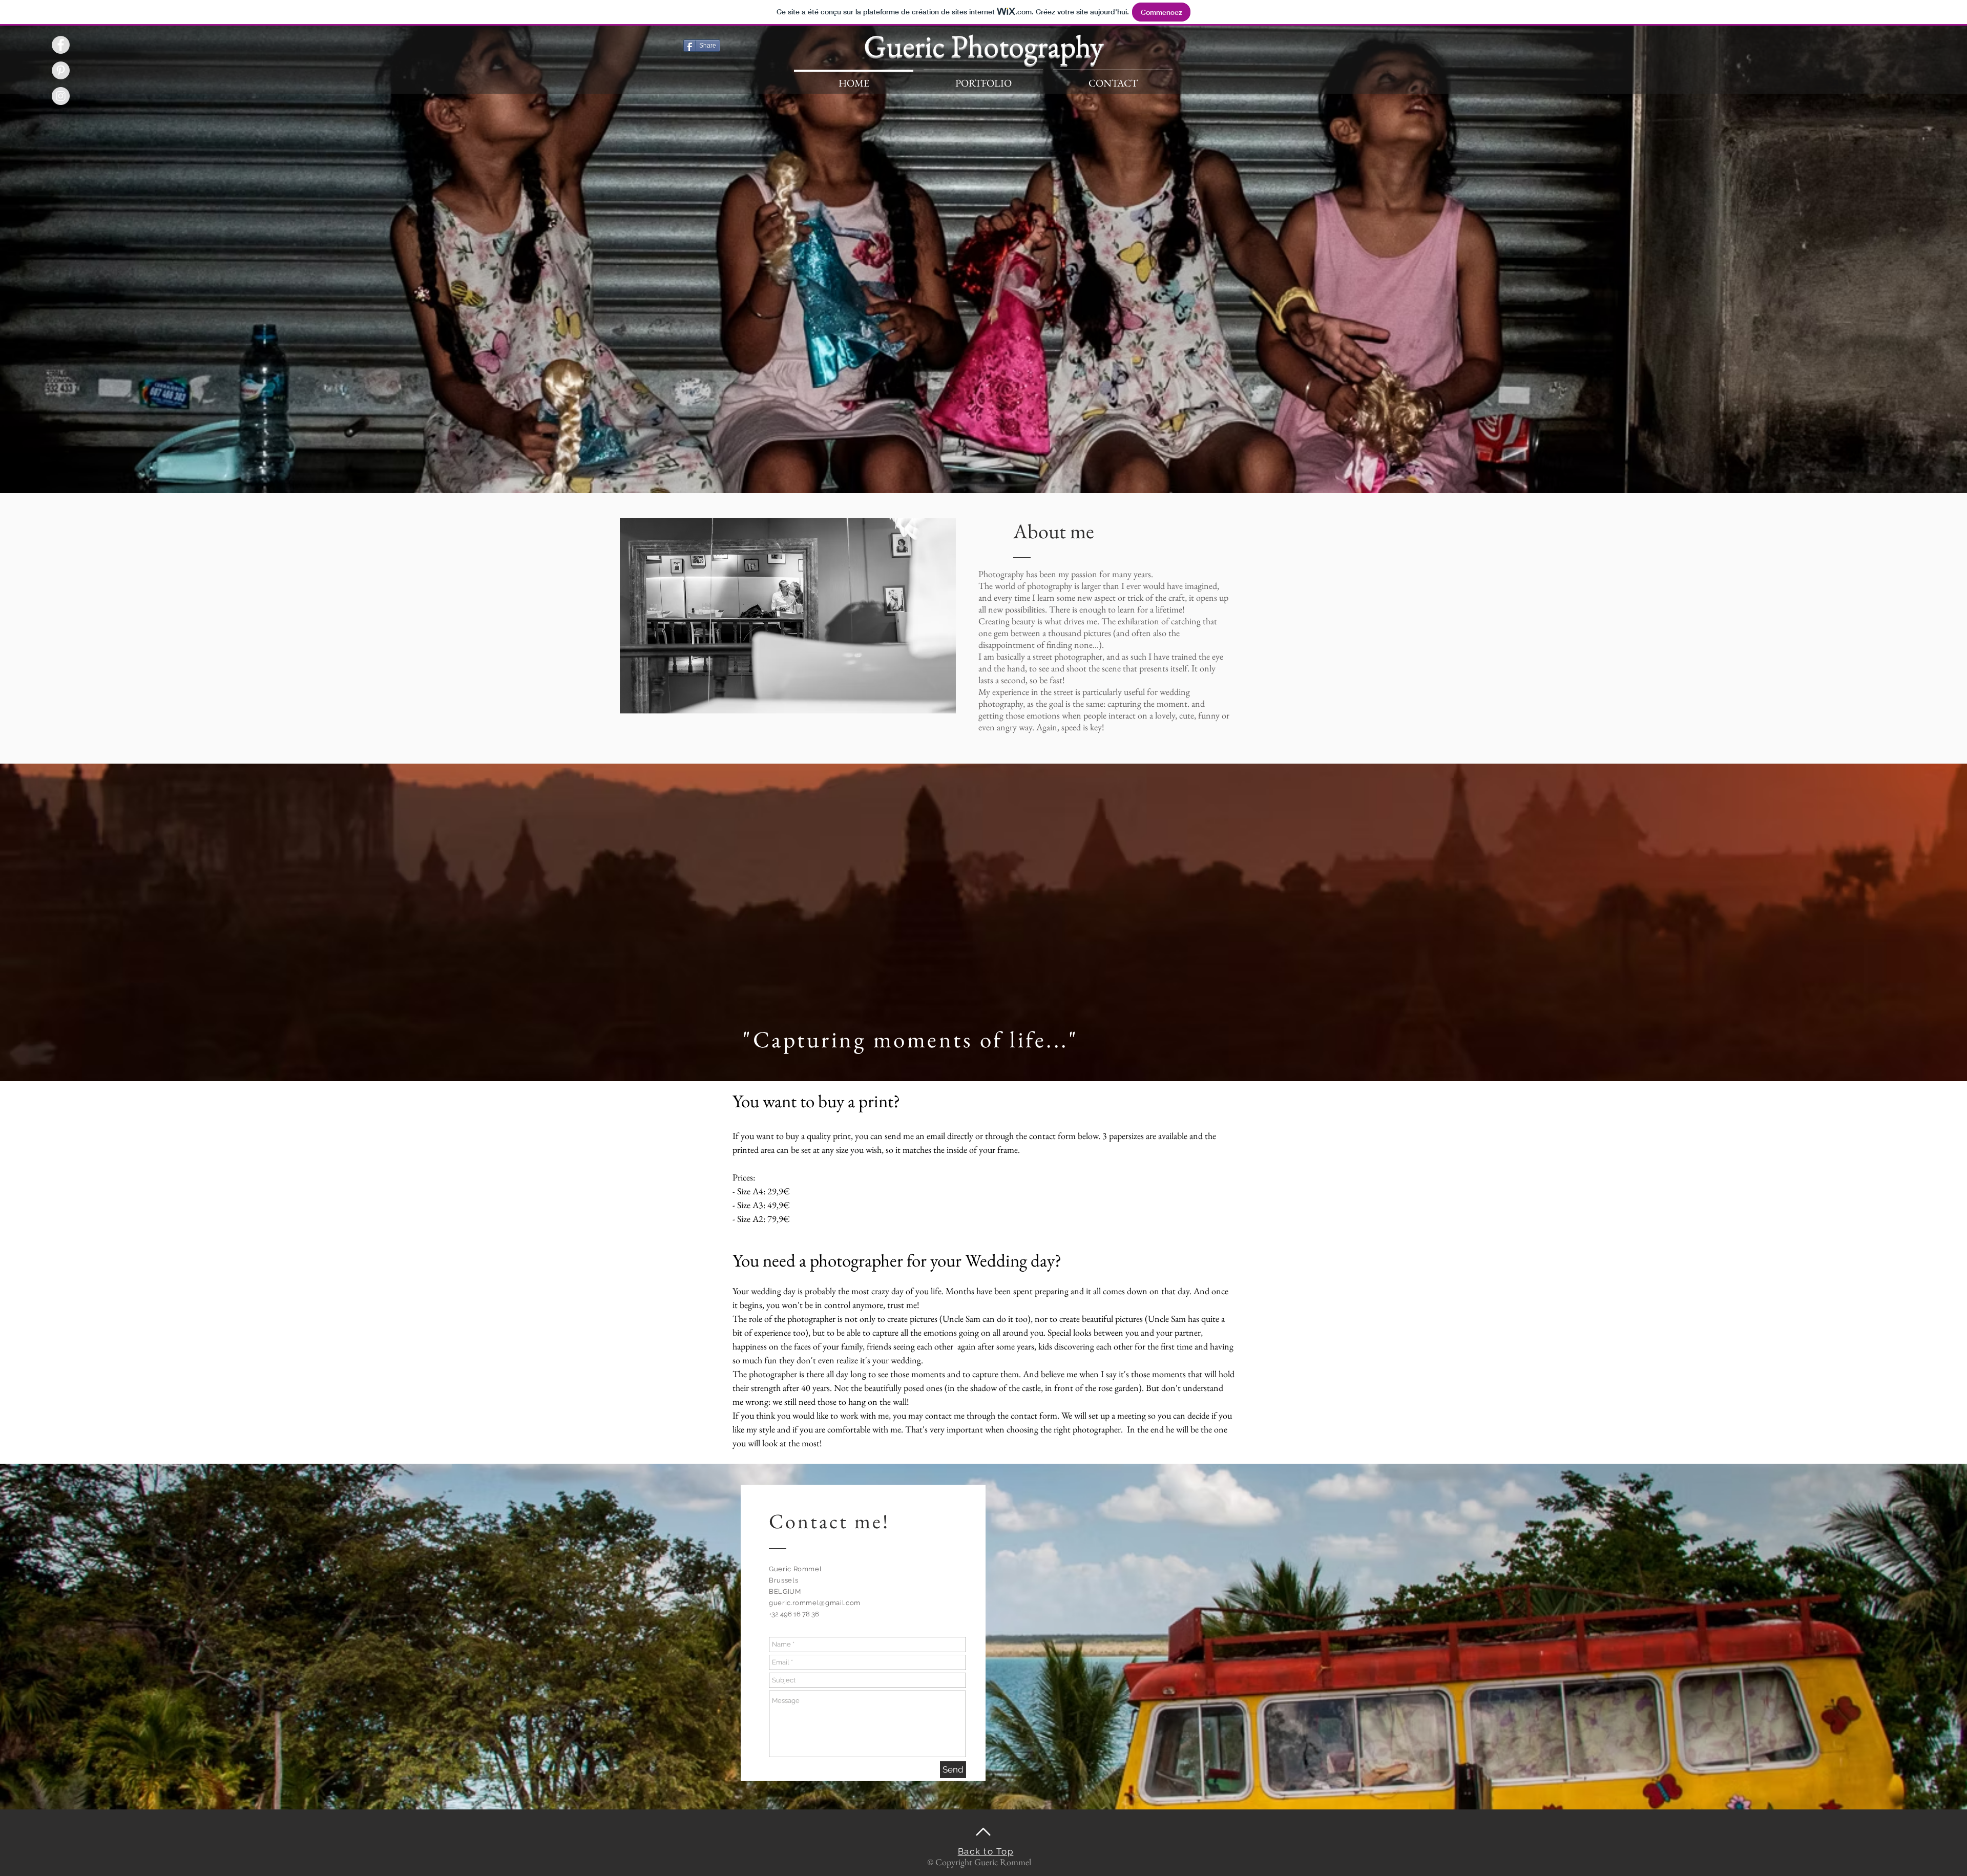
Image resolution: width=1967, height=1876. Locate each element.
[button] (983, 79)
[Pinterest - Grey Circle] (61, 70)
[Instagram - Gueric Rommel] (61, 96)
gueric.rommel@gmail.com (815, 1603)
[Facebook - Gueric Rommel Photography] (61, 45)
